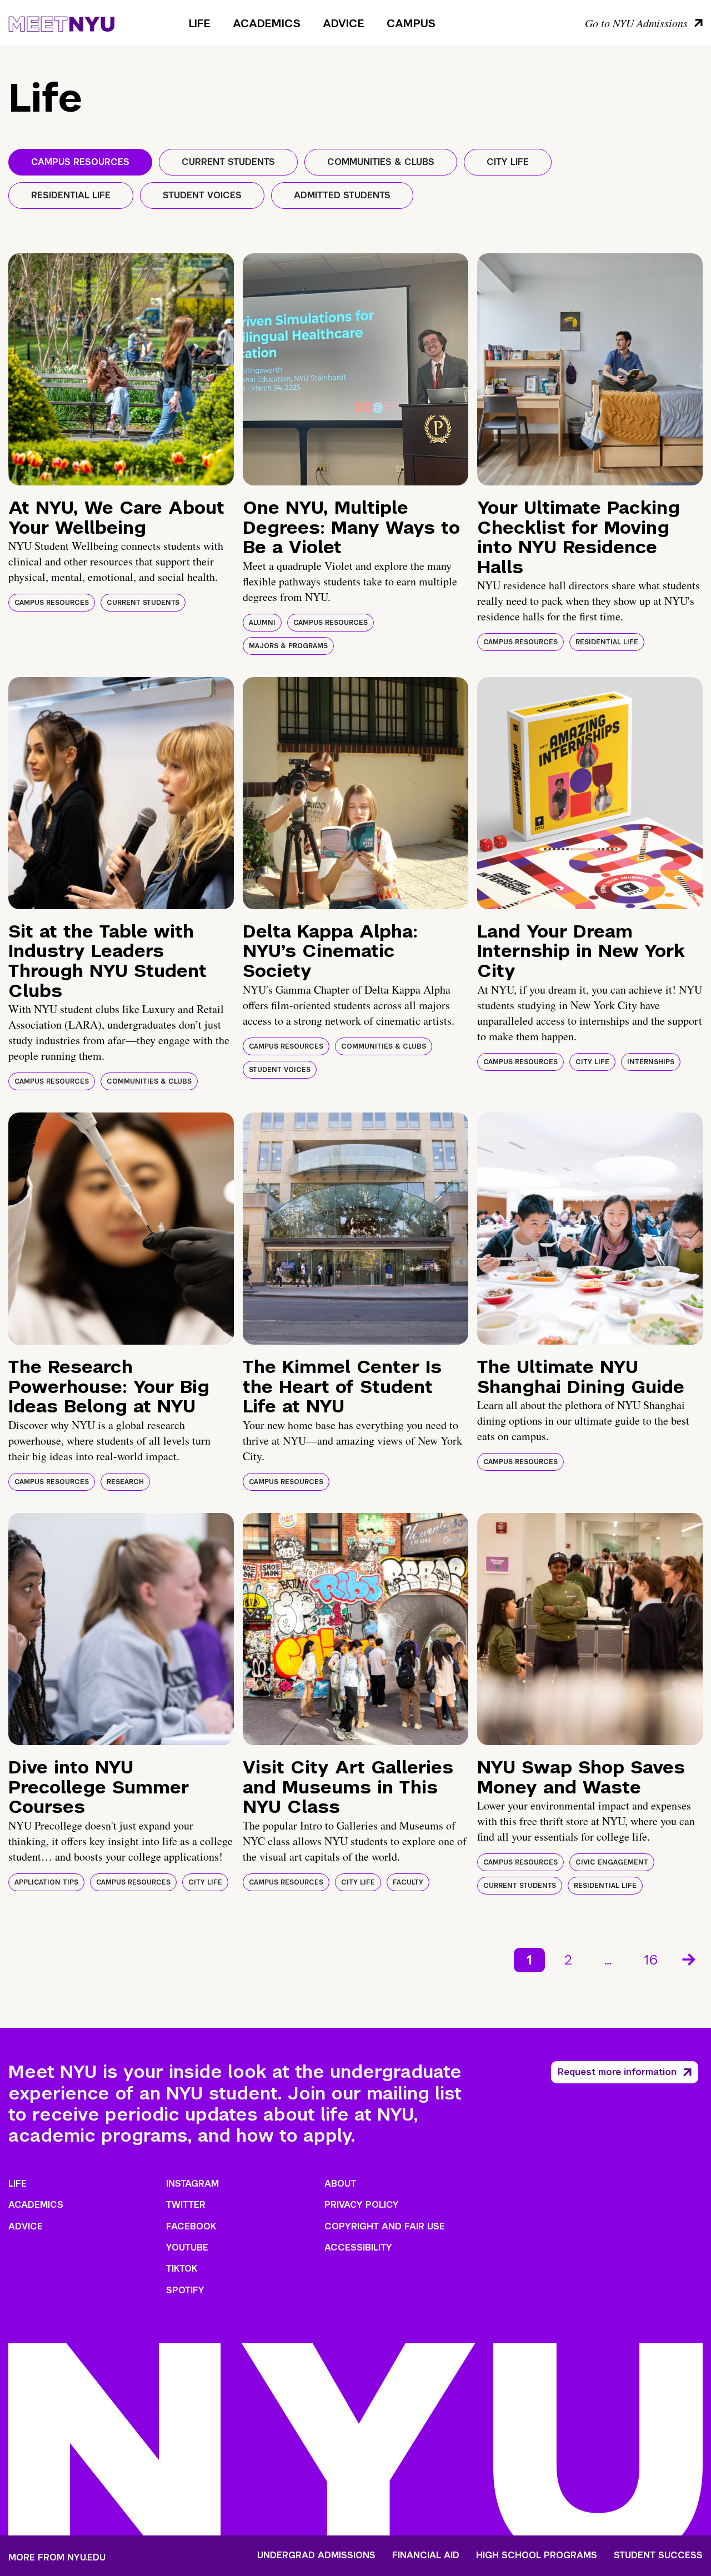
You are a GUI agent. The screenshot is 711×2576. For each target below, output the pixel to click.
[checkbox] (80, 162)
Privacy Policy (362, 2205)
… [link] (608, 1960)
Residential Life (607, 642)
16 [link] (651, 1960)
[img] (121, 369)
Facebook (191, 2226)
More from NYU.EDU (57, 2557)
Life (200, 23)
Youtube (187, 2247)
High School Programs (537, 2555)
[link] (690, 1960)
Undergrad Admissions (316, 2555)
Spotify (185, 2290)
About (340, 2184)
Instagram (192, 2184)
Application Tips (46, 1882)
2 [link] (568, 1960)
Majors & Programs (288, 646)
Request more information (617, 2072)
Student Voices (280, 1070)
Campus (411, 23)
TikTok (182, 2269)
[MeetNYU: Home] (61, 22)
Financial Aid (426, 2555)
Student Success (658, 2555)
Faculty (408, 1882)
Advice (344, 23)
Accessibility (358, 2247)
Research (125, 1482)
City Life (592, 1062)
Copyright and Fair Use (385, 2226)
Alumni (262, 623)
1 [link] (529, 1960)
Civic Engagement (612, 1862)
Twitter (186, 2205)
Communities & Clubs (149, 1081)
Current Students (143, 603)
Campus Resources (52, 603)
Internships (651, 1062)
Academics (267, 23)
